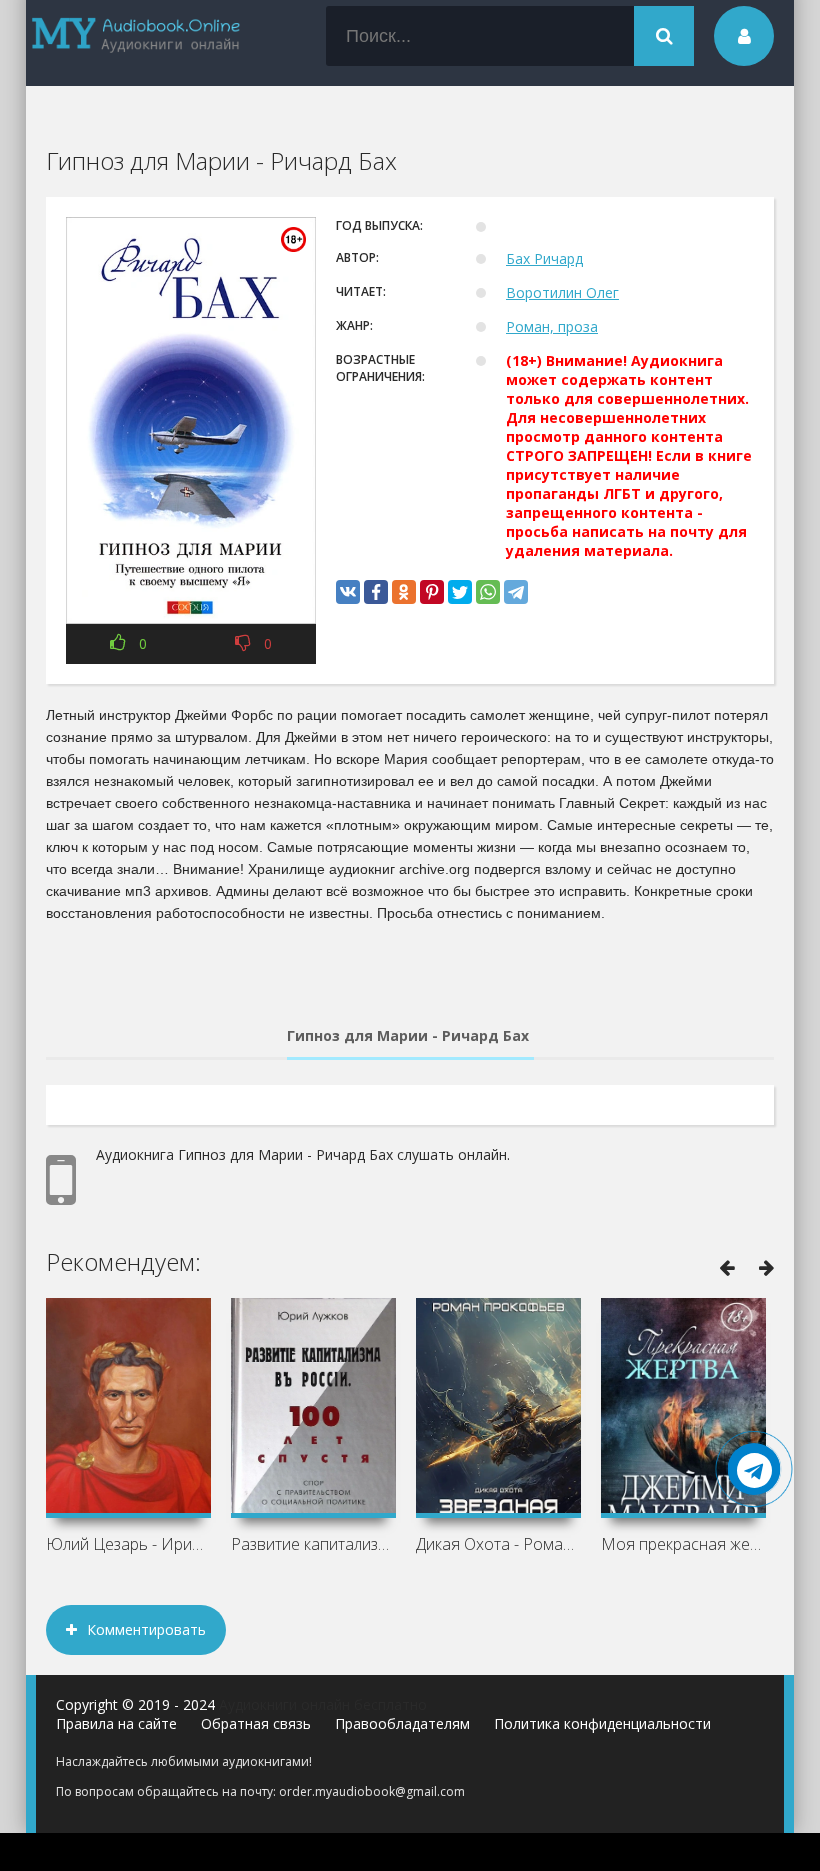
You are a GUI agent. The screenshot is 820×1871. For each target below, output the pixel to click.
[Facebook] (376, 592)
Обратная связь (256, 1723)
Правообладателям (402, 1723)
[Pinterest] (432, 592)
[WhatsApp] (488, 592)
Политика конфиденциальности (602, 1723)
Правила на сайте (116, 1723)
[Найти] (664, 36)
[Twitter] (460, 592)
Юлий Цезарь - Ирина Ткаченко (128, 1544)
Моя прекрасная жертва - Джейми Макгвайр (683, 1544)
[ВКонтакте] (348, 592)
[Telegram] (516, 592)
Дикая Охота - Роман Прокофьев (498, 1544)
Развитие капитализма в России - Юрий (313, 1544)
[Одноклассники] (404, 592)
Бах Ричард (544, 258)
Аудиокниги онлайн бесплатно (323, 1704)
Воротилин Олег (562, 292)
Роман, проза (552, 326)
